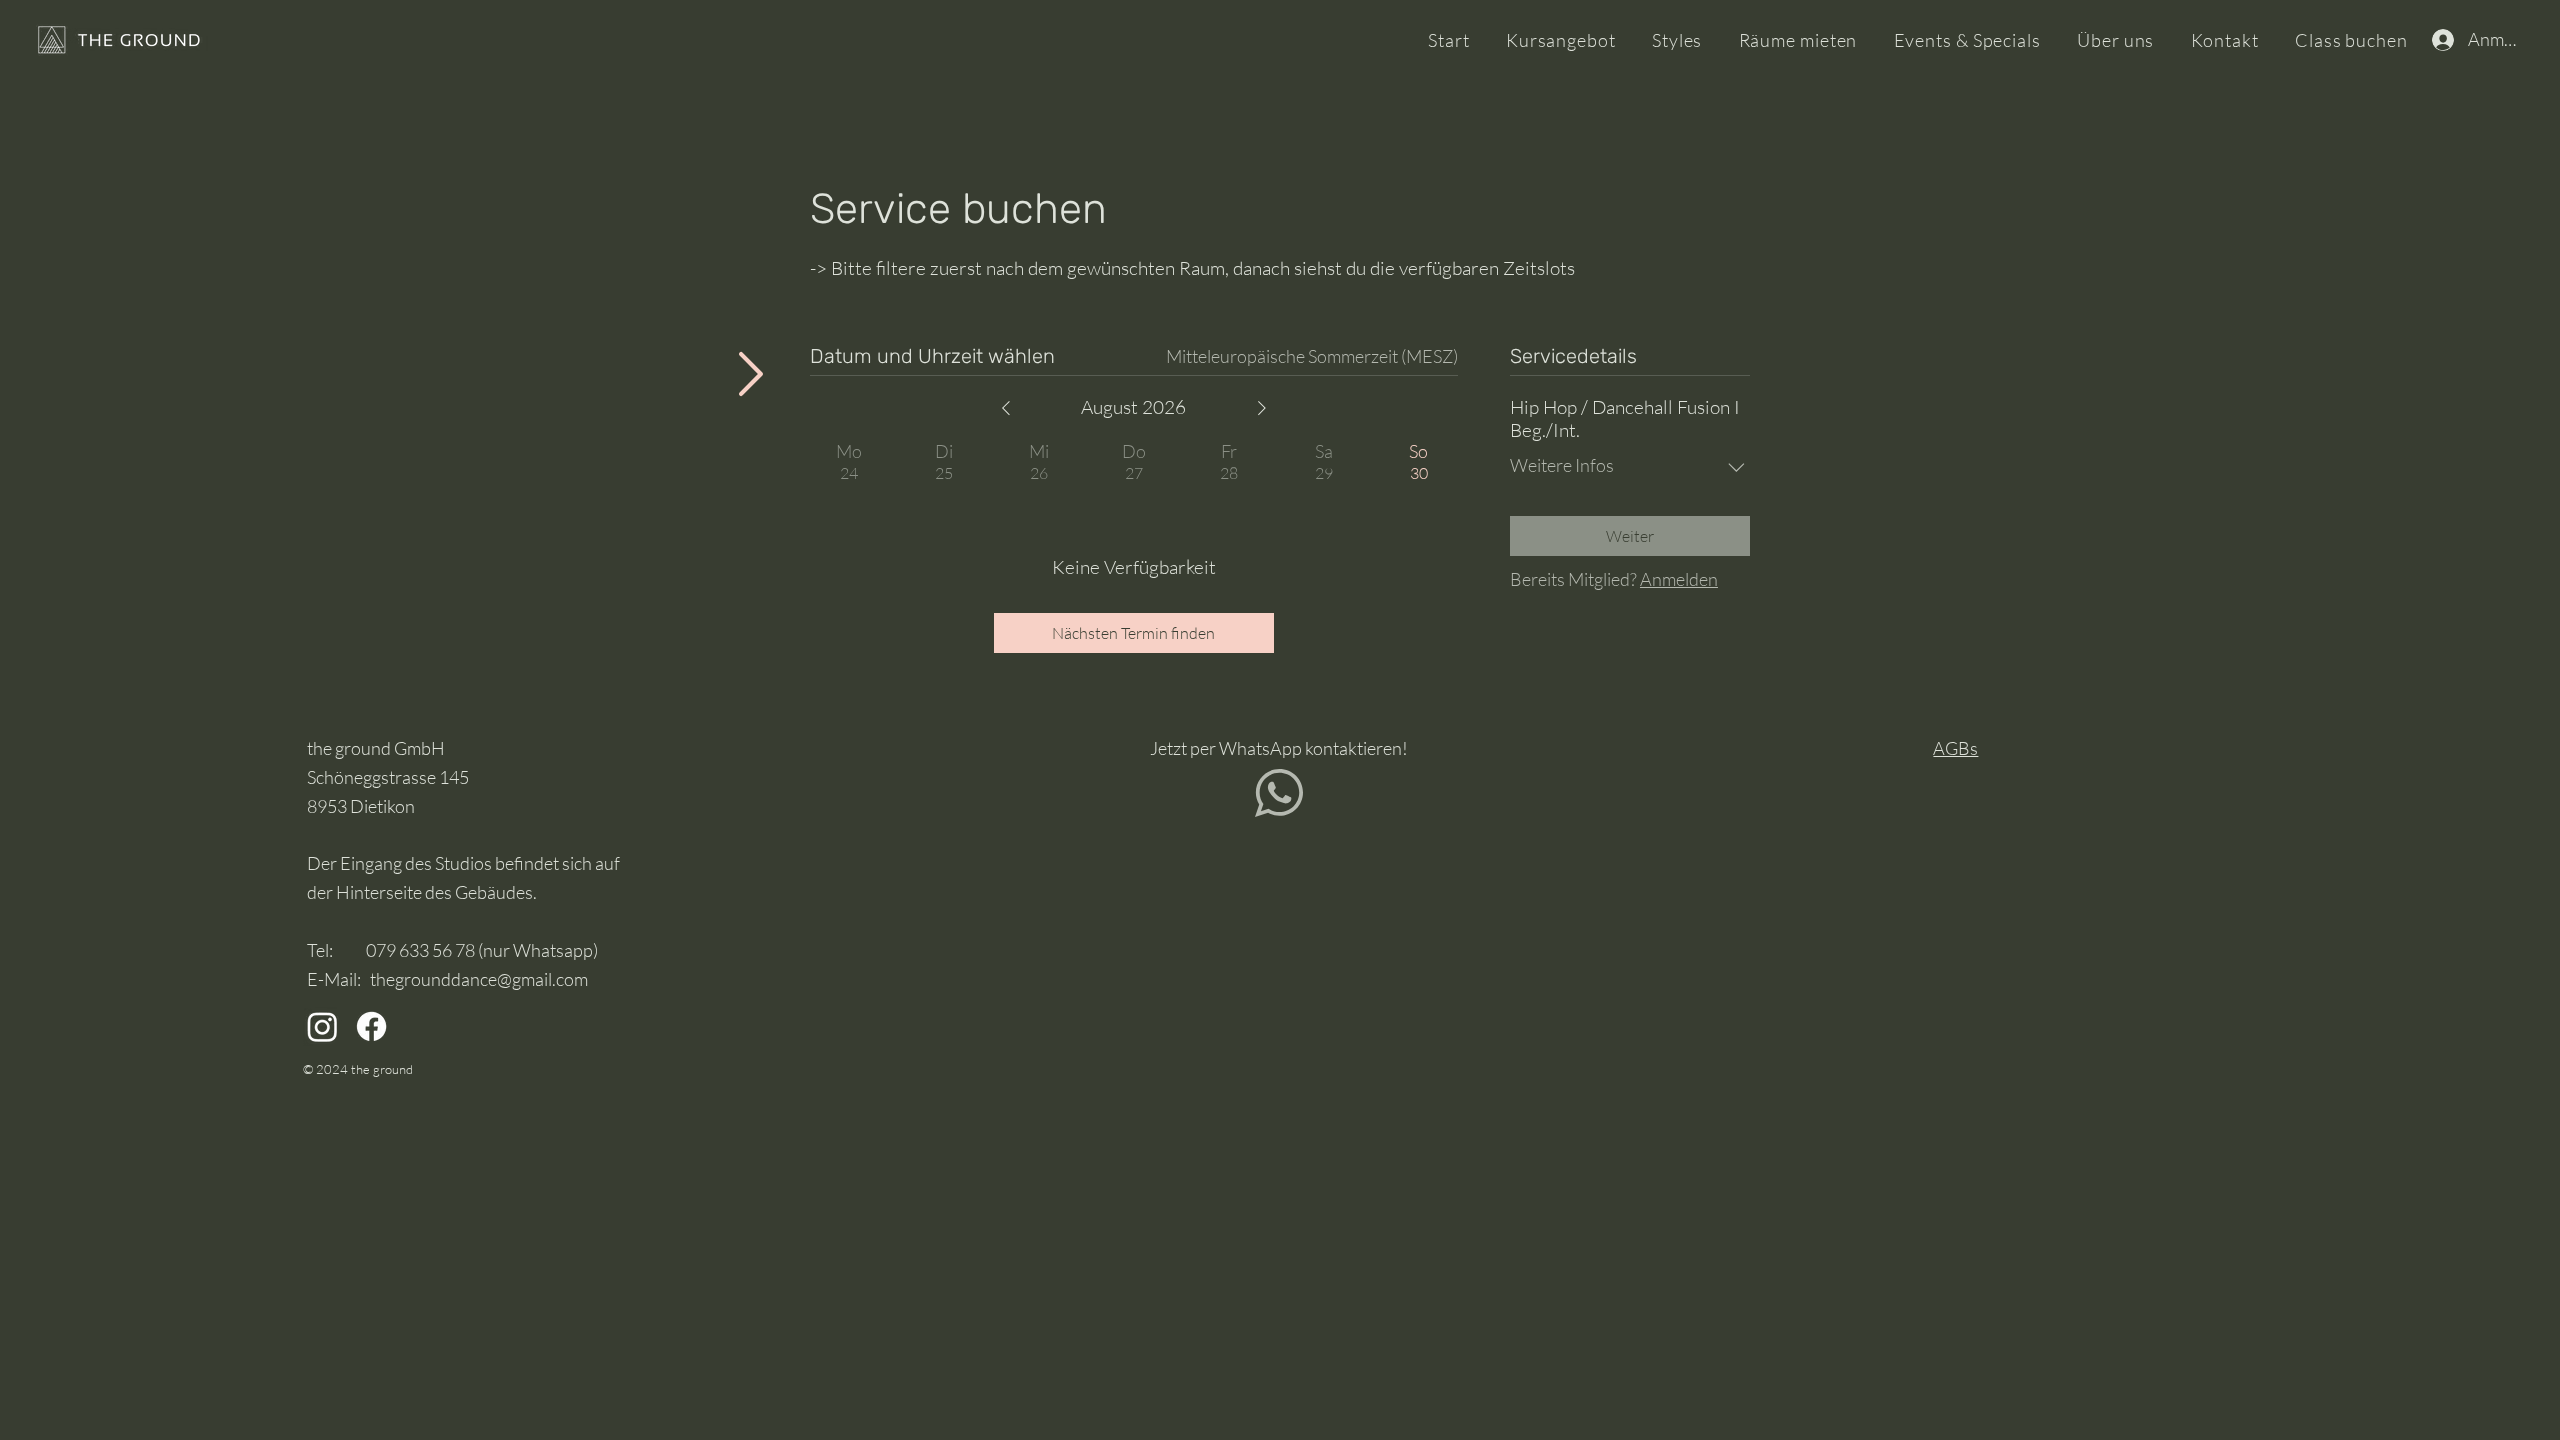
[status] (1312, 356)
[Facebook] (371, 1026)
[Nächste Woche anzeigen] (1262, 408)
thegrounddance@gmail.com (479, 979)
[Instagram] (322, 1026)
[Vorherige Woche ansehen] (1006, 408)
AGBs (1955, 748)
